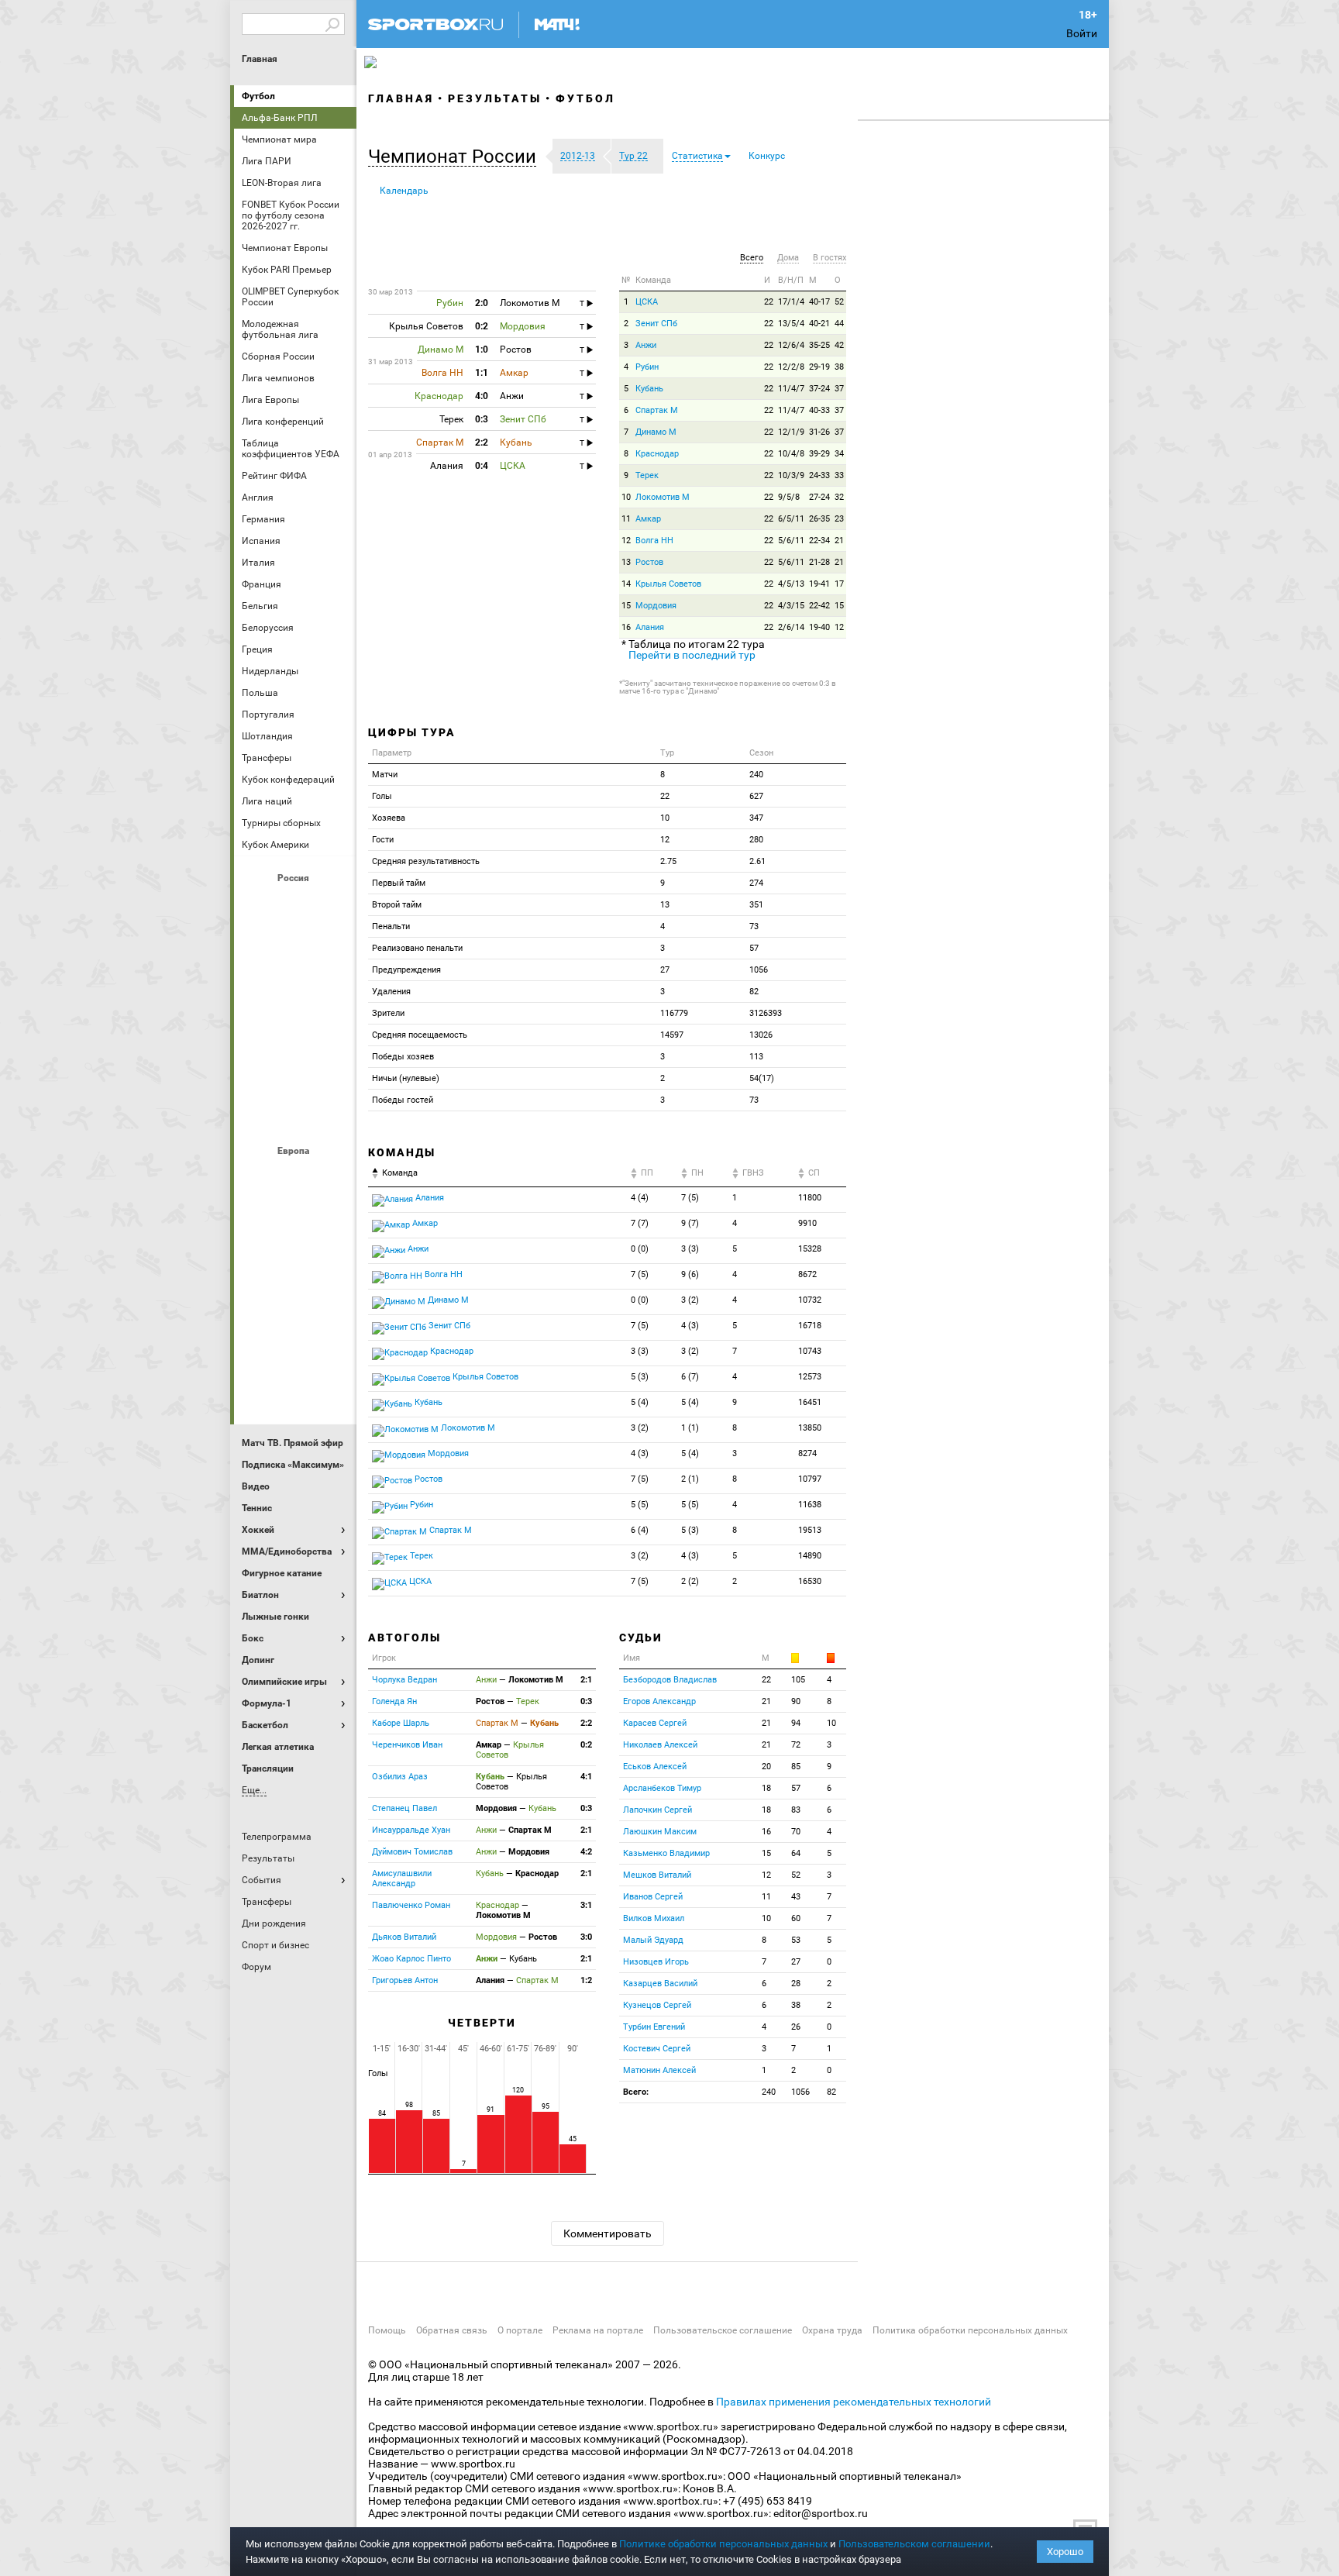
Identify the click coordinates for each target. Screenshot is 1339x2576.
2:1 (586, 1680)
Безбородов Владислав (670, 1680)
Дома (788, 258)
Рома (295, 1345)
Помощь (387, 2330)
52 (839, 302)
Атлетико (295, 1177)
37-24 (819, 389)
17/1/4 (791, 302)
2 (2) (690, 1581)
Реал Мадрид (258, 1345)
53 (796, 1940)
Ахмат (295, 904)
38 (839, 367)
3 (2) (690, 1300)
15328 (810, 1249)
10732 (810, 1300)
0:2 (586, 1745)
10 (626, 497)
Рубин (258, 1072)
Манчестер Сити (295, 1261)
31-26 (819, 432)
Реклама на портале (598, 2330)
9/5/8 (789, 497)
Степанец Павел (404, 1808)
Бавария (332, 1177)
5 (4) (640, 1402)
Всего (752, 258)
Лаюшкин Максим (660, 1832)
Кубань (649, 389)
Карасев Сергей (655, 1723)
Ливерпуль (258, 1261)
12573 (810, 1377)
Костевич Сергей (657, 2049)
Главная (260, 59)
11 (626, 519)
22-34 (819, 541)
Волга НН (654, 541)
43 (796, 1897)
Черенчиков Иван (407, 1745)
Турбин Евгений (654, 2027)
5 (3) (640, 1377)
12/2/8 (791, 367)
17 (839, 584)
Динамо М (295, 946)
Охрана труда (832, 2330)
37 (839, 389)
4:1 (586, 1777)
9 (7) (690, 1223)
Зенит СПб (656, 324)
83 (796, 1810)
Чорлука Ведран (404, 1680)
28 (796, 1984)
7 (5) (690, 1198)
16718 (810, 1326)
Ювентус (295, 1386)
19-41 (819, 584)
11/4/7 (791, 389)
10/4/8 (791, 454)
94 (796, 1723)
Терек (647, 475)
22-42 (819, 606)
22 (769, 302)
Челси (332, 1345)
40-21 (819, 324)
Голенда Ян (394, 1701)
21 (839, 541)
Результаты (495, 98)
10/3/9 (791, 475)
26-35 (819, 519)
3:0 (586, 1937)
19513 (810, 1530)
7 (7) (640, 1223)
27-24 (819, 497)
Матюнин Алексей (659, 2070)
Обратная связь (452, 2330)
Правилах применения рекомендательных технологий (854, 2402)
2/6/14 (791, 627)
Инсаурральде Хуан (411, 1830)
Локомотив (332, 988)
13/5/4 (791, 324)
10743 (810, 1351)
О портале (520, 2330)
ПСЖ (332, 1303)
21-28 (819, 562)
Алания (650, 627)
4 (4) (640, 1198)
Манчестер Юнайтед (332, 1261)
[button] (456, 157)
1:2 (586, 1980)
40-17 (819, 302)
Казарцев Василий (660, 1984)
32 (839, 497)
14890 (810, 1556)
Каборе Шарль (401, 1723)
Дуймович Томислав (412, 1852)
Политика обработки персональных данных (970, 2330)
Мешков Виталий (657, 1875)
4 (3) (690, 1326)
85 (796, 1767)
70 (796, 1832)
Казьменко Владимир (666, 1853)
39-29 (819, 454)
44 (839, 324)
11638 (810, 1505)
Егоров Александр (659, 1701)
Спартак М (657, 410)
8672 (807, 1274)
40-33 (819, 410)
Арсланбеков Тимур (662, 1788)
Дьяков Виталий (404, 1937)
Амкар (648, 519)
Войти (1082, 33)
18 (766, 1788)
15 (626, 606)
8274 (807, 1453)
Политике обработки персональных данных (723, 2544)
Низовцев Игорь (656, 1962)
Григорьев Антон (405, 1980)
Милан (258, 1303)
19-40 (819, 627)
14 (626, 584)
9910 (807, 1223)
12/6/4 (791, 345)
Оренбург (258, 1030)
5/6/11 (791, 541)
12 (626, 541)
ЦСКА (295, 1114)
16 (626, 627)
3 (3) (690, 1249)
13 (626, 562)
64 (796, 1853)
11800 (810, 1198)
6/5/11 (791, 519)
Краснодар (258, 988)
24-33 (819, 475)
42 (839, 345)
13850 (810, 1428)
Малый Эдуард (653, 1940)
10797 (810, 1479)
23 (839, 519)
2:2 (586, 1723)
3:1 (586, 1905)
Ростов (295, 1030)
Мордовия (656, 606)
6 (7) (690, 1377)
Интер (332, 1219)
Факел (332, 1072)
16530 (810, 1581)
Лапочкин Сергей (657, 1810)
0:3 (586, 1701)
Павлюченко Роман (411, 1905)
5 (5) (640, 1505)
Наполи (295, 1303)
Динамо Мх (258, 946)
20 (766, 1767)
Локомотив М (663, 497)
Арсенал (258, 1177)
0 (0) (640, 1249)
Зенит (332, 946)
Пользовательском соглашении (914, 2544)
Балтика (332, 904)
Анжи (646, 345)
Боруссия (295, 1219)
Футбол (258, 96)
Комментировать (608, 2233)
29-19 (819, 367)
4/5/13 (791, 584)
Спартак (295, 1072)
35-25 (819, 345)
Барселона (258, 1219)
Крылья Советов (295, 988)
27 (796, 1962)
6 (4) (640, 1530)
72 (796, 1745)
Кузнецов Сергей (657, 2005)
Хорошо (1065, 2552)
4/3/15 (791, 606)
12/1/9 (791, 432)
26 (796, 2027)
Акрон (258, 904)
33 (839, 475)
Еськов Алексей (655, 1767)
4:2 (586, 1852)
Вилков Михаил (654, 1918)
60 (796, 1918)
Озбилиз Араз (400, 1777)
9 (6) (690, 1274)
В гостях (830, 258)
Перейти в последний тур (692, 655)
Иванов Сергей (653, 1897)
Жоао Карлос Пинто (411, 1959)
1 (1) (690, 1428)
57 (796, 1788)
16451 (810, 1402)
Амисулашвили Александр (402, 1879)
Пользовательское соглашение (723, 2330)
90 (796, 1701)
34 (839, 454)
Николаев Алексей (660, 1745)
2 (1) (690, 1479)
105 (798, 1680)
